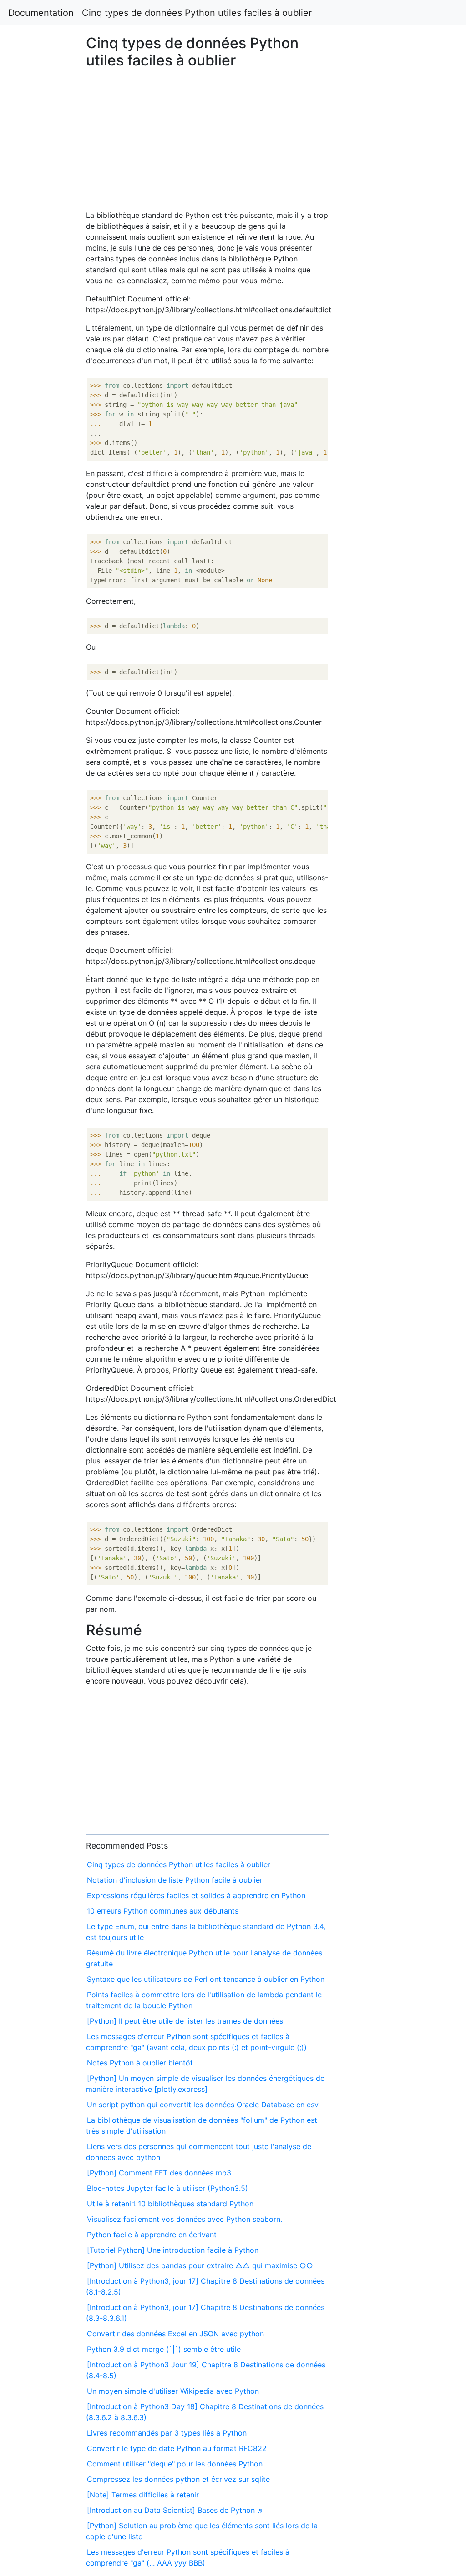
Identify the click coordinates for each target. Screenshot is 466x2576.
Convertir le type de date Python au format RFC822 (177, 2448)
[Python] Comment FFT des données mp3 (159, 2173)
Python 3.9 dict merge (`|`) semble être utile (164, 2349)
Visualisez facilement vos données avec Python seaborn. (185, 2219)
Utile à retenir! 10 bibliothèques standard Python (170, 2204)
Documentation (41, 13)
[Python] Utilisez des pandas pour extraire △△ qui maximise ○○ (200, 2265)
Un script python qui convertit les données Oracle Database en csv (203, 2105)
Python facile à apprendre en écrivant (152, 2235)
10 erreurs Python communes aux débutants (163, 1911)
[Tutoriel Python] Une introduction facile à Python (173, 2250)
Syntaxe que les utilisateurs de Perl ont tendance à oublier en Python (206, 1979)
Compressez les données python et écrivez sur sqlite (178, 2479)
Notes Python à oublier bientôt (140, 2063)
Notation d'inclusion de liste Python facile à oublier (175, 1880)
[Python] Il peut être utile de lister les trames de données (185, 2021)
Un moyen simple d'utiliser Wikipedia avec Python (173, 2391)
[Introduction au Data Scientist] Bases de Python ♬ (176, 2510)
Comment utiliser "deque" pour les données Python (175, 2464)
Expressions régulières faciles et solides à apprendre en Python (196, 1895)
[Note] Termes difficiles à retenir (143, 2495)
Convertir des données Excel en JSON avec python (175, 2334)
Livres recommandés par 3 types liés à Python (167, 2433)
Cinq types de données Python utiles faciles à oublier (197, 13)
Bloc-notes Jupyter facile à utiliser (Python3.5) (167, 2188)
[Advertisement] (377, 652)
